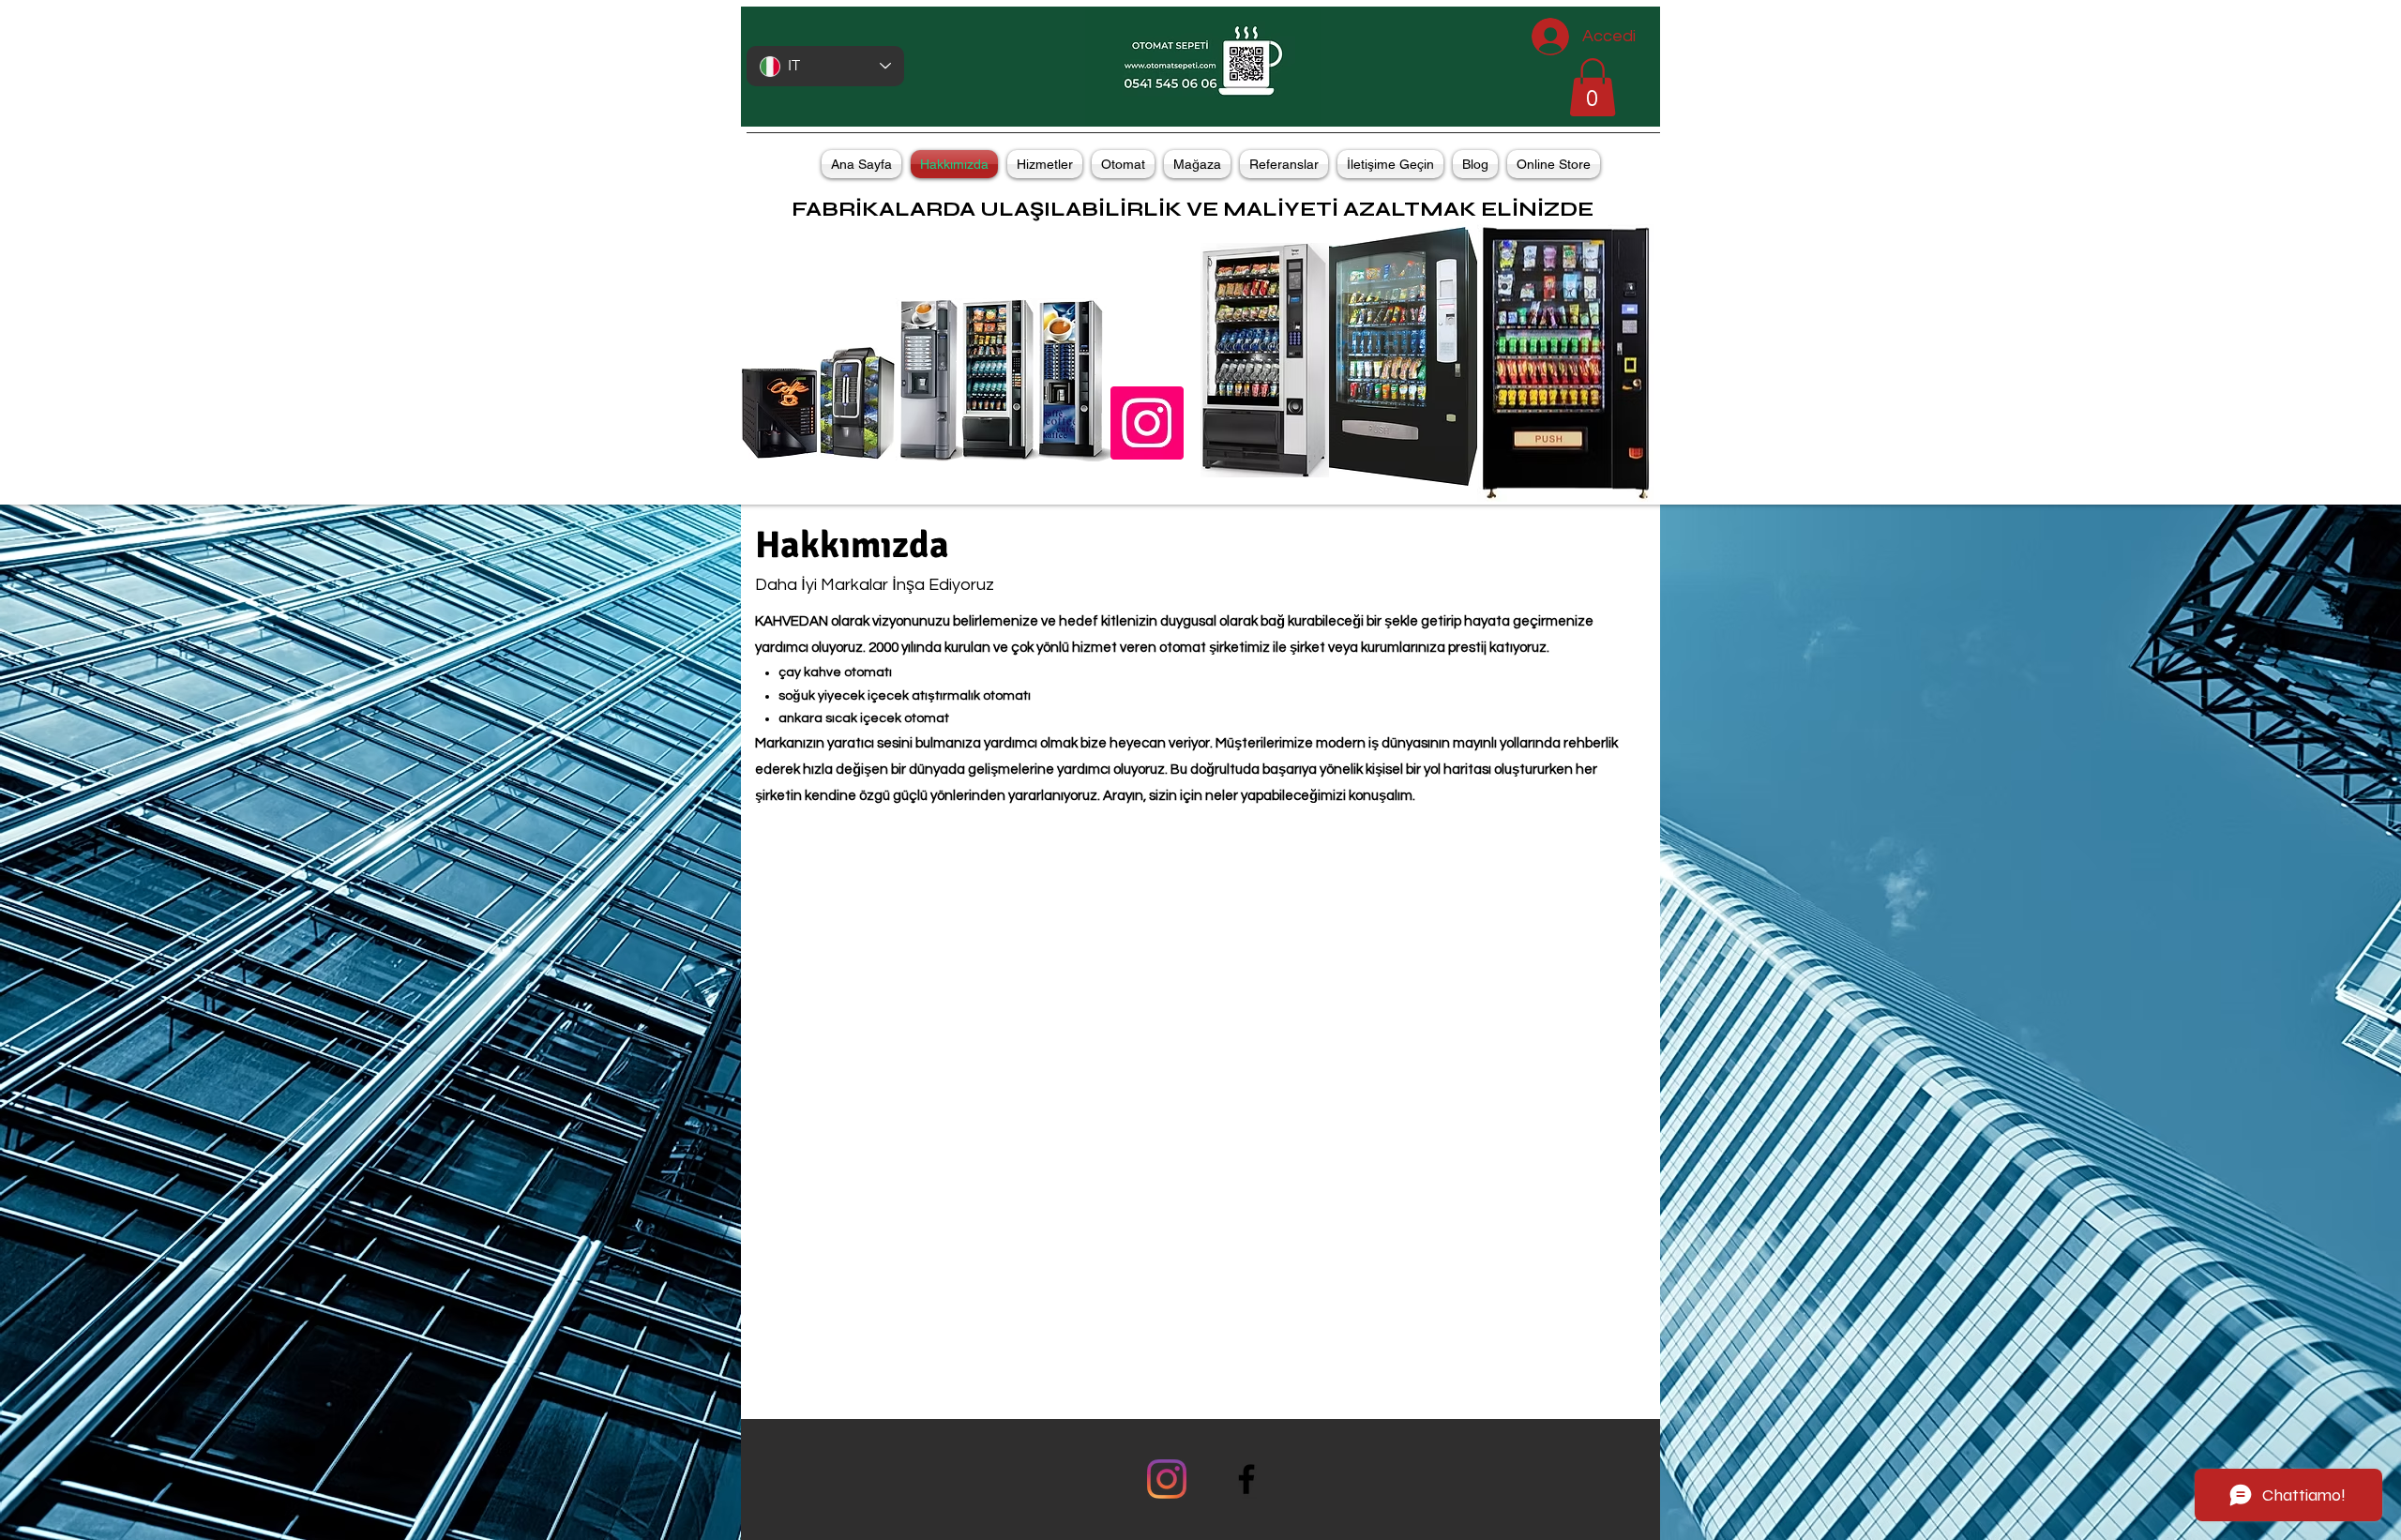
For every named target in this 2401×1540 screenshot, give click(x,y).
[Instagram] (1167, 1479)
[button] (1593, 87)
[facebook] (1246, 1479)
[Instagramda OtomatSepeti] (1147, 423)
